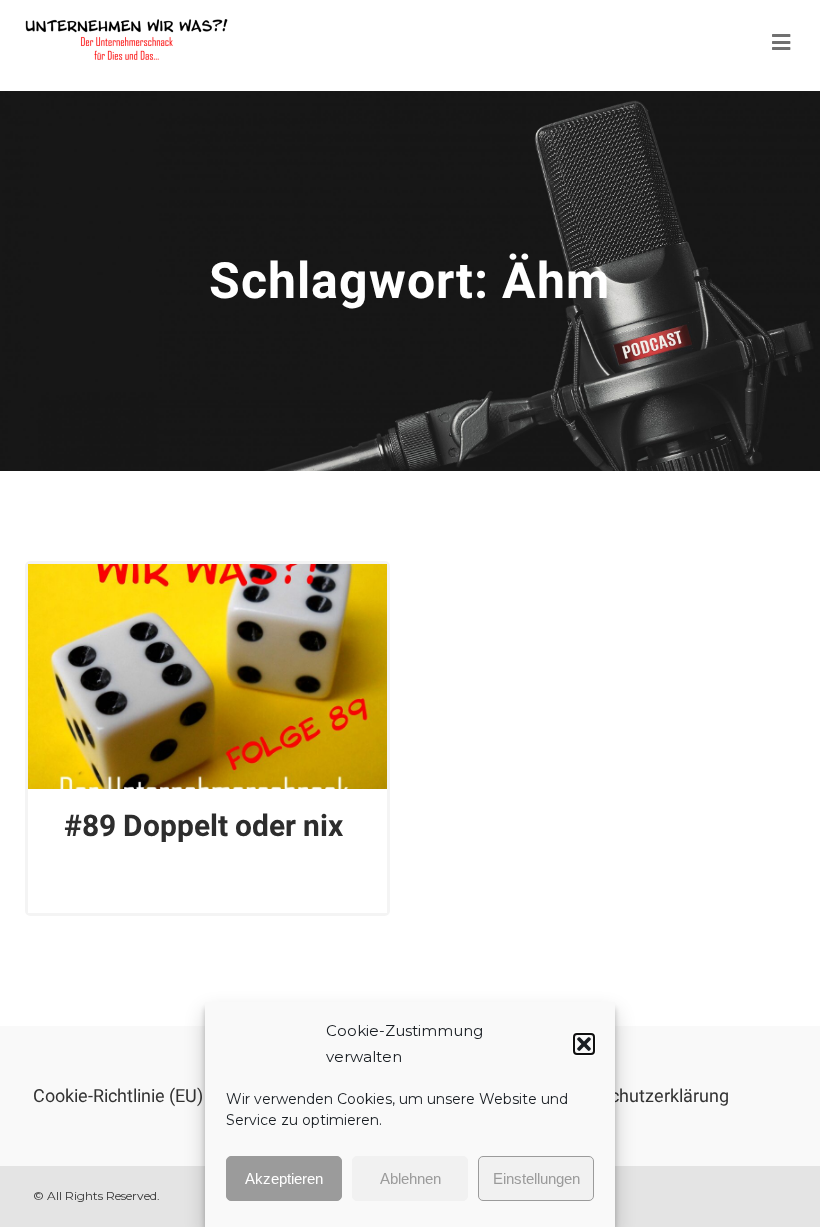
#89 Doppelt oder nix (203, 825)
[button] (584, 1044)
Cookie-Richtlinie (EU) (118, 1095)
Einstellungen (536, 1178)
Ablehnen (410, 1178)
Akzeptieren (284, 1178)
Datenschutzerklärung (641, 1095)
